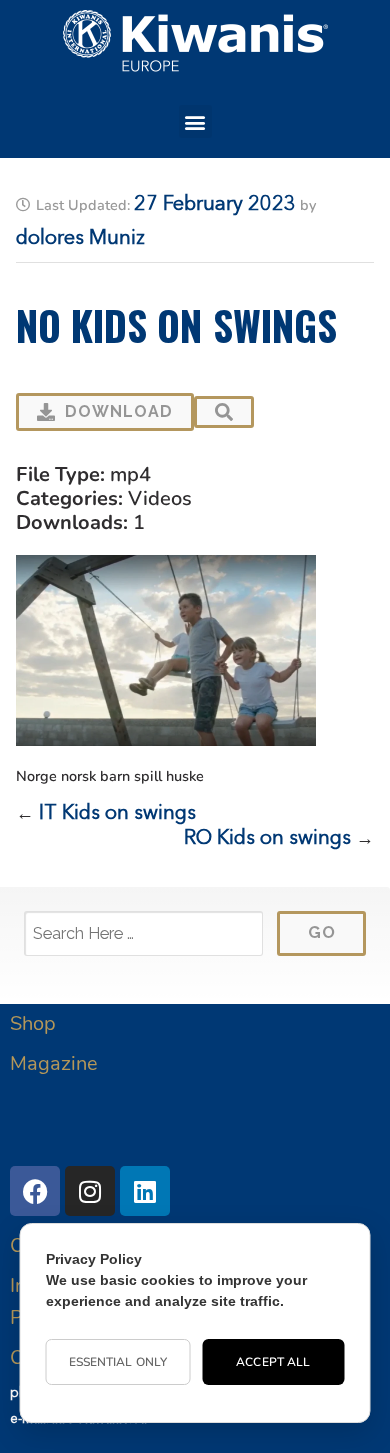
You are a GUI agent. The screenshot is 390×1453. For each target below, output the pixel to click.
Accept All (273, 1362)
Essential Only (118, 1362)
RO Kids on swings (267, 839)
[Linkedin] (145, 1191)
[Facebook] (35, 1191)
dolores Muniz (80, 239)
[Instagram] (90, 1191)
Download (119, 411)
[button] (195, 121)
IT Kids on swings (117, 814)
